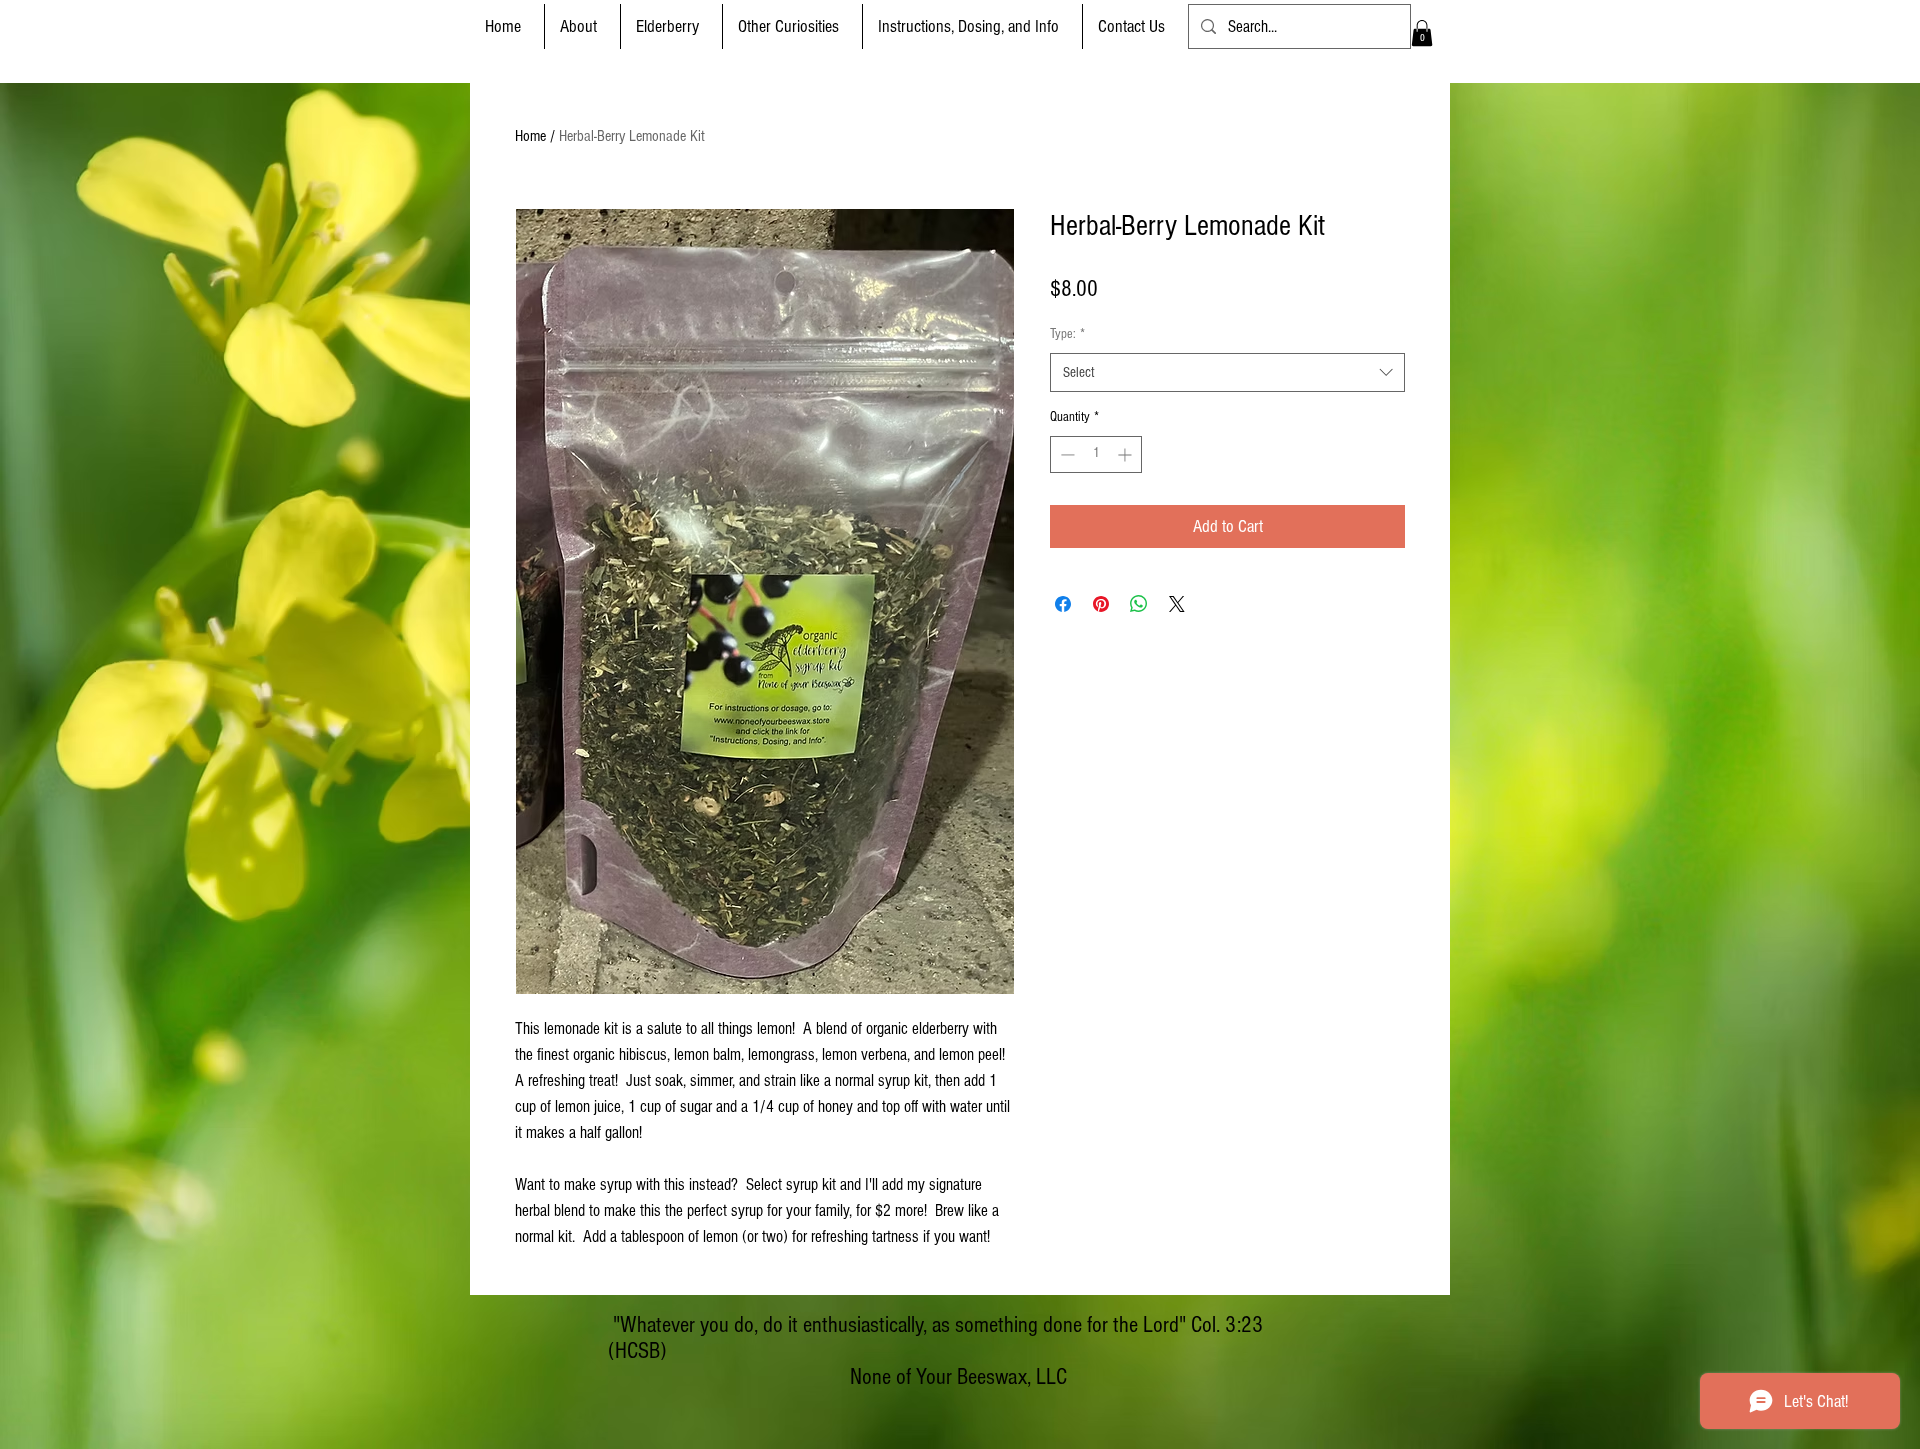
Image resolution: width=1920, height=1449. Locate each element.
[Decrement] (1065, 454)
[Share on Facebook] (1063, 604)
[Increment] (1126, 454)
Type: (1067, 334)
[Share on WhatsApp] (1139, 604)
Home (530, 136)
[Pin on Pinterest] (1101, 604)
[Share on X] (1177, 604)
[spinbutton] (1096, 454)
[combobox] (1227, 372)
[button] (671, 26)
